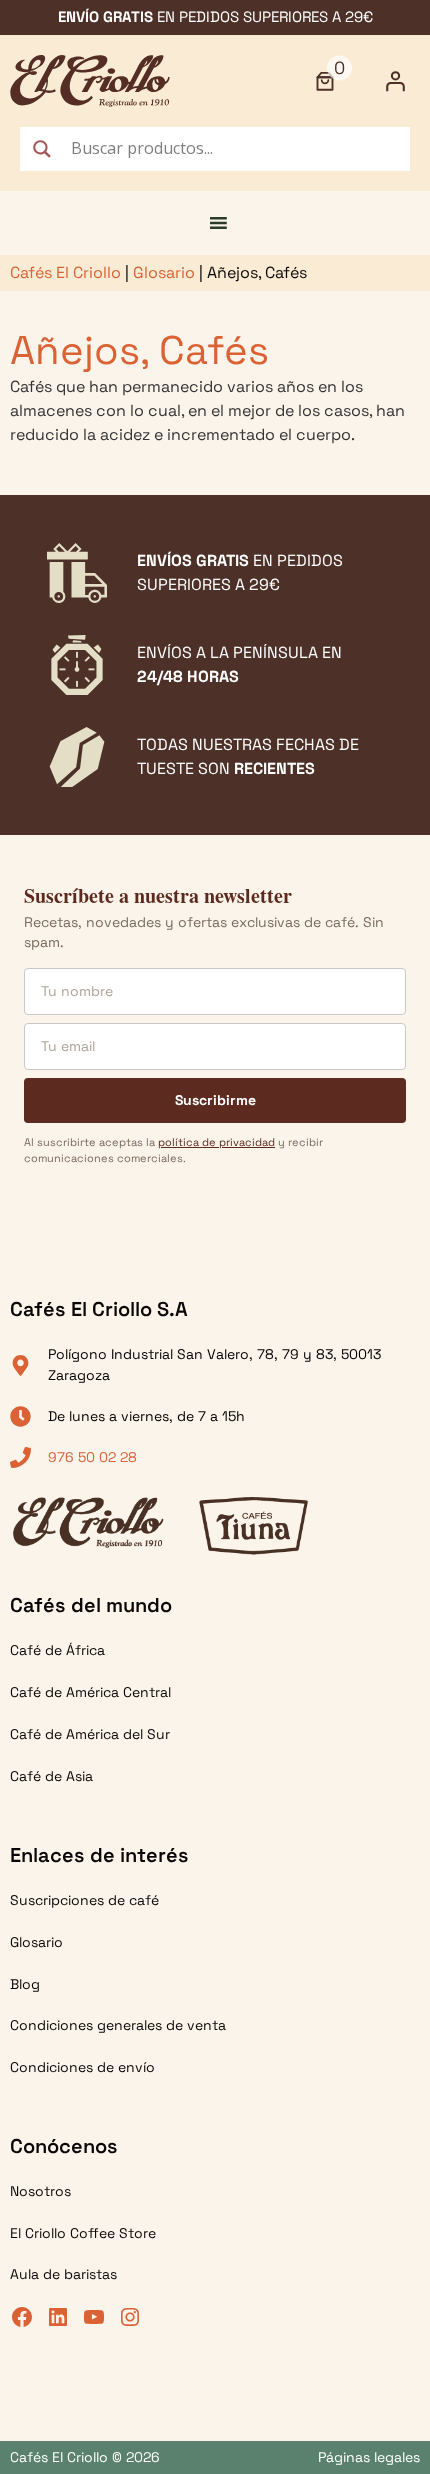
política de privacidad (216, 1142)
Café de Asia (51, 1776)
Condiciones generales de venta (118, 2025)
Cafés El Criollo (65, 272)
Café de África (57, 1650)
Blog (25, 1984)
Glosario (164, 272)
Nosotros (40, 2191)
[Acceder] (395, 81)
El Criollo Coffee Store (83, 2233)
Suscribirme (215, 1100)
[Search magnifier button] (42, 149)
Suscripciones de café (84, 1900)
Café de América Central (90, 1692)
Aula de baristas (63, 2274)
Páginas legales (369, 2457)
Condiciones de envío (82, 2067)
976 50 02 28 (92, 1457)
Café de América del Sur (90, 1734)
